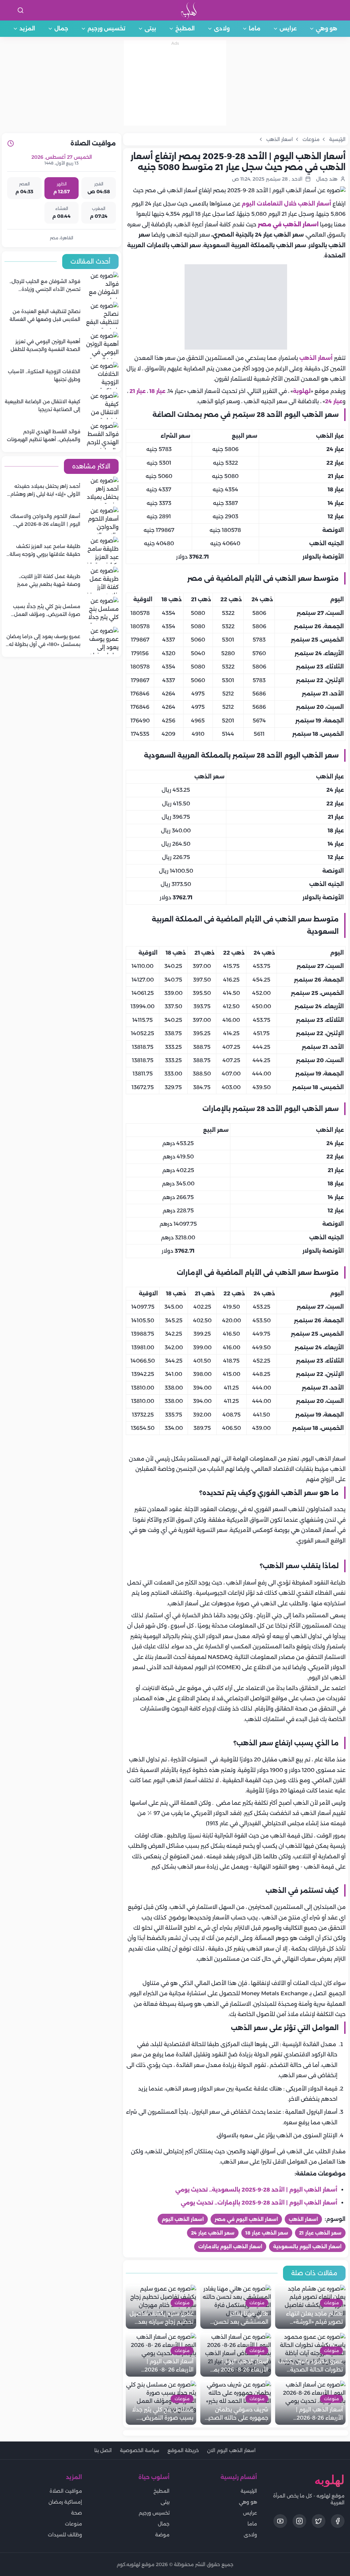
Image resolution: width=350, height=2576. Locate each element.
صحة (77, 2513)
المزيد (27, 29)
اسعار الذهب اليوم (183, 2219)
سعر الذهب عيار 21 (320, 2233)
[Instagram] (299, 2521)
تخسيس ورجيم (106, 29)
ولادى (222, 29)
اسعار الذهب (303, 2219)
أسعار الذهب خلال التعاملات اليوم (286, 204)
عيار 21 (138, 391)
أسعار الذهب (317, 358)
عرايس (288, 29)
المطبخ (185, 29)
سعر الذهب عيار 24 (213, 2233)
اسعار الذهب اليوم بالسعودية (307, 2247)
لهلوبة (302, 391)
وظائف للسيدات (65, 2535)
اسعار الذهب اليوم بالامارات (230, 2247)
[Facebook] (338, 2521)
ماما (255, 29)
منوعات (73, 2524)
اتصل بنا (103, 2450)
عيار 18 (157, 391)
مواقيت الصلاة (66, 2491)
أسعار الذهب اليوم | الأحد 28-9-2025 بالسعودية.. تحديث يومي (256, 2190)
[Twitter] (319, 2521)
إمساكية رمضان (65, 2502)
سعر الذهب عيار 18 (267, 2233)
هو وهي (327, 29)
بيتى (150, 29)
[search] (21, 10)
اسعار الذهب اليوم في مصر (246, 2219)
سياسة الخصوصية (140, 2450)
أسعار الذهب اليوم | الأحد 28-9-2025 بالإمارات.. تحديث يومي (259, 2203)
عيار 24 (334, 401)
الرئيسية (249, 2491)
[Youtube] (280, 2521)
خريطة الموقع (183, 2450)
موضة (162, 2535)
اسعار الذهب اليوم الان (231, 2450)
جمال (61, 29)
